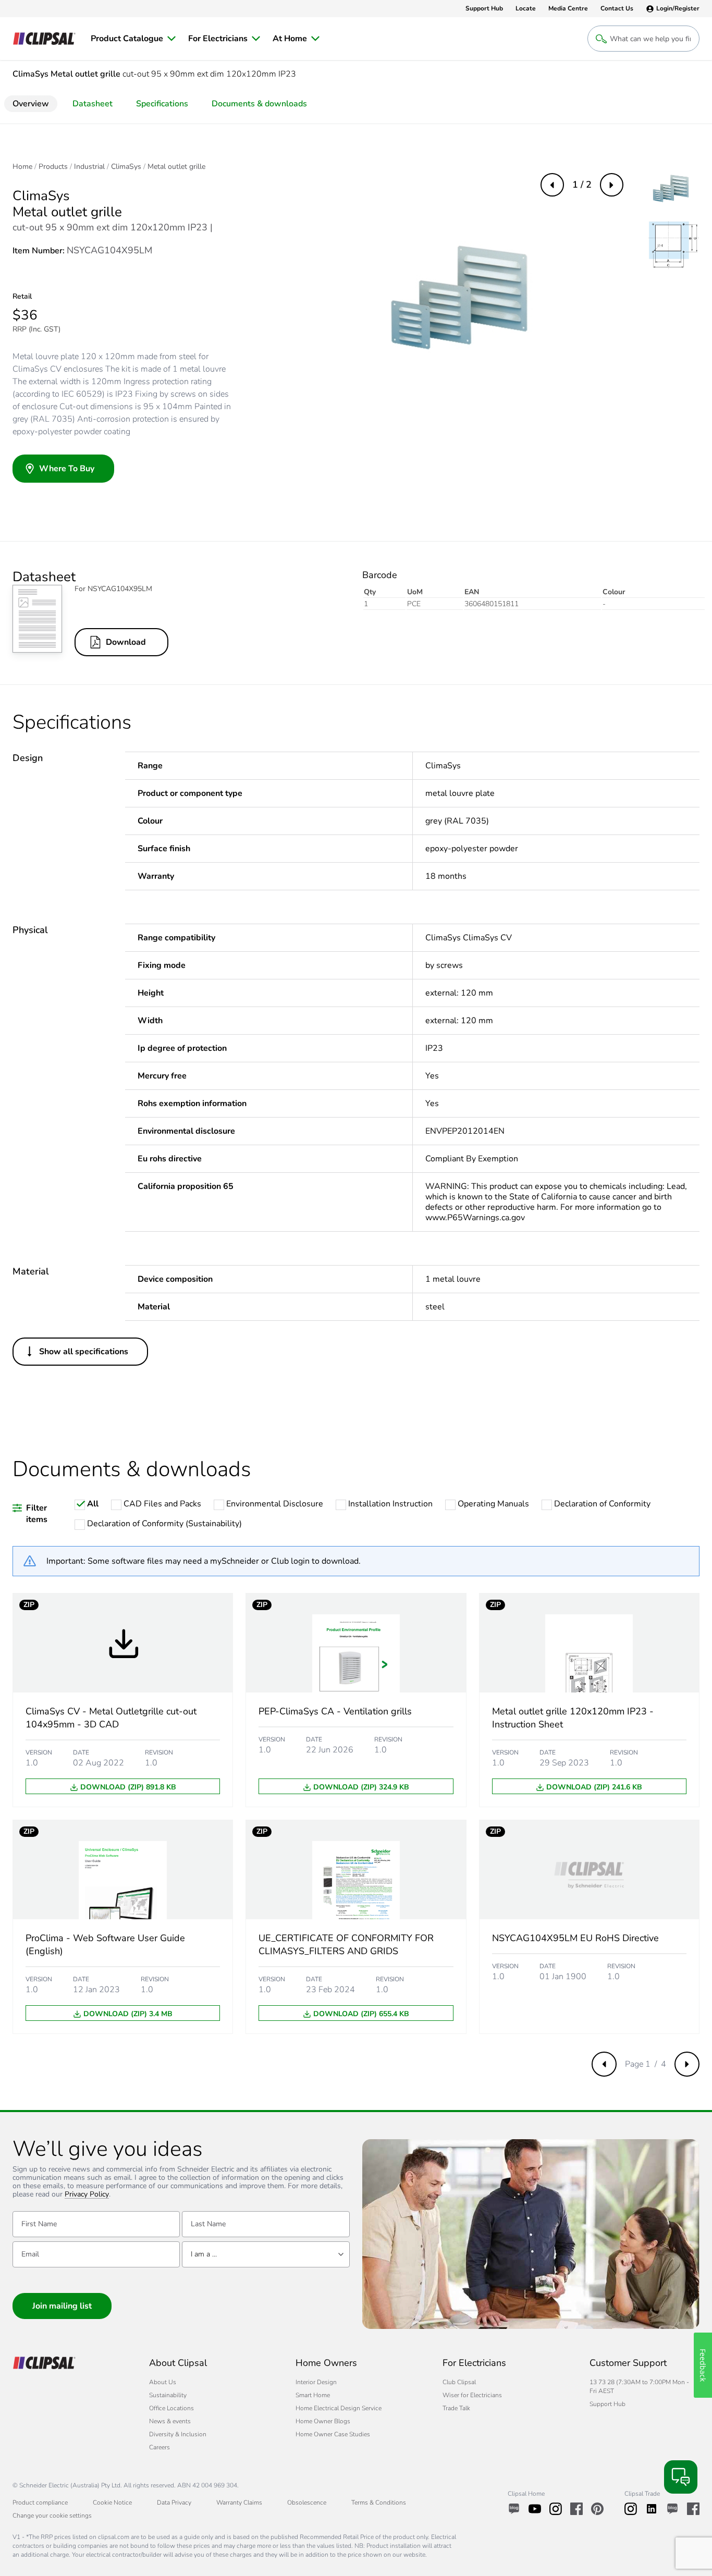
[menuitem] (133, 39)
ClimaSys (126, 167)
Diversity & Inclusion (178, 2434)
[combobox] (266, 2254)
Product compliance (40, 2503)
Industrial (89, 167)
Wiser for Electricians (472, 2395)
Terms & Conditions (379, 2503)
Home (22, 167)
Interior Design (316, 2382)
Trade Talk (456, 2408)
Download (126, 642)
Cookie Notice (112, 2503)
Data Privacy (174, 2503)
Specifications (162, 104)
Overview (31, 104)
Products (53, 167)
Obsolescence (307, 2503)
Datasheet (93, 104)
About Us (163, 2382)
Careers (159, 2447)
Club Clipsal (459, 2382)
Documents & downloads (259, 104)
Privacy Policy (87, 2195)
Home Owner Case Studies (333, 2434)
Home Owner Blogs (323, 2421)
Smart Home (313, 2395)
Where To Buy (67, 469)
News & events (170, 2421)
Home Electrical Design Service (339, 2408)
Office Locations (171, 2408)
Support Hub (607, 2404)
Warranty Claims (239, 2503)
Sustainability (168, 2395)
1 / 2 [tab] (582, 185)
